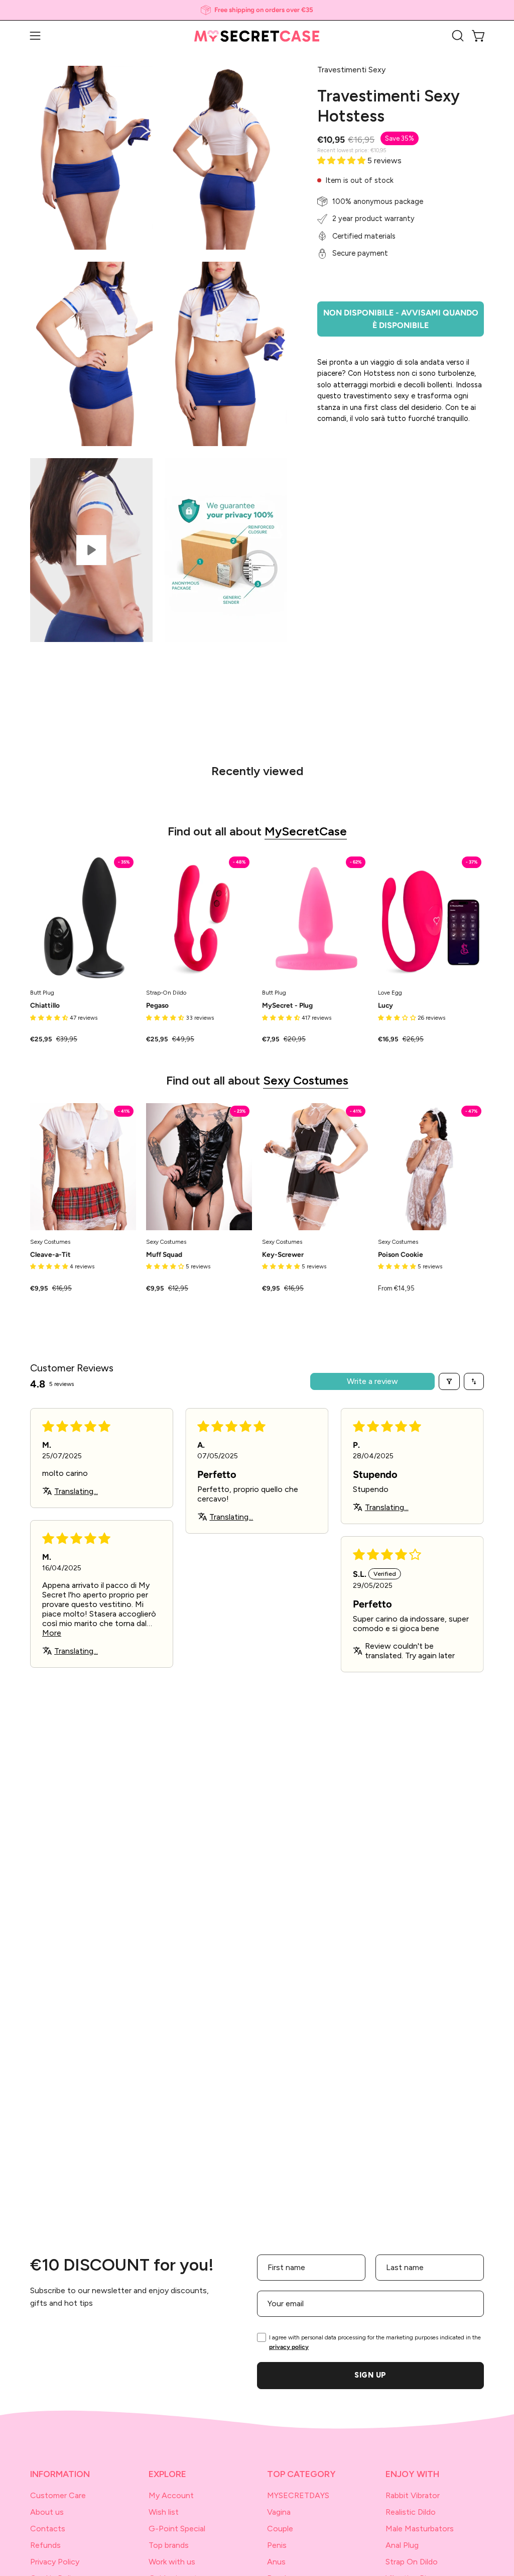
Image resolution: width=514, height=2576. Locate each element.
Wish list (164, 2512)
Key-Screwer (283, 1255)
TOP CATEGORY (301, 2474)
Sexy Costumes (306, 1080)
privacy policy (289, 2347)
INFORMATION (60, 2474)
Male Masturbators (420, 2529)
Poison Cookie (401, 1255)
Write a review (372, 1381)
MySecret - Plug (287, 1006)
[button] (457, 36)
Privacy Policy (55, 2562)
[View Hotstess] (91, 550)
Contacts (48, 2529)
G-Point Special (177, 2529)
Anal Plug (402, 2545)
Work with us (172, 2562)
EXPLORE (167, 2474)
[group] (257, 10)
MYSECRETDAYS (298, 2495)
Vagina (279, 2512)
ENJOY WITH (412, 2474)
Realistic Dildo (411, 2512)
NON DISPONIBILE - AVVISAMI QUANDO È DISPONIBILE (401, 319)
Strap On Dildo (412, 2562)
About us (47, 2512)
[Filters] (449, 1381)
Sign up (370, 2375)
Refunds (45, 2545)
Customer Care (58, 2495)
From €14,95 (396, 1289)
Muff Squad (164, 1255)
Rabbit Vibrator (413, 2495)
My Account (171, 2495)
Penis (277, 2545)
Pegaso (157, 1006)
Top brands (169, 2545)
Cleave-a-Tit (50, 1255)
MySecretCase (306, 831)
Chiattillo (45, 1006)
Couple (280, 2529)
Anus (276, 2562)
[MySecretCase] (257, 36)
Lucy (385, 1006)
